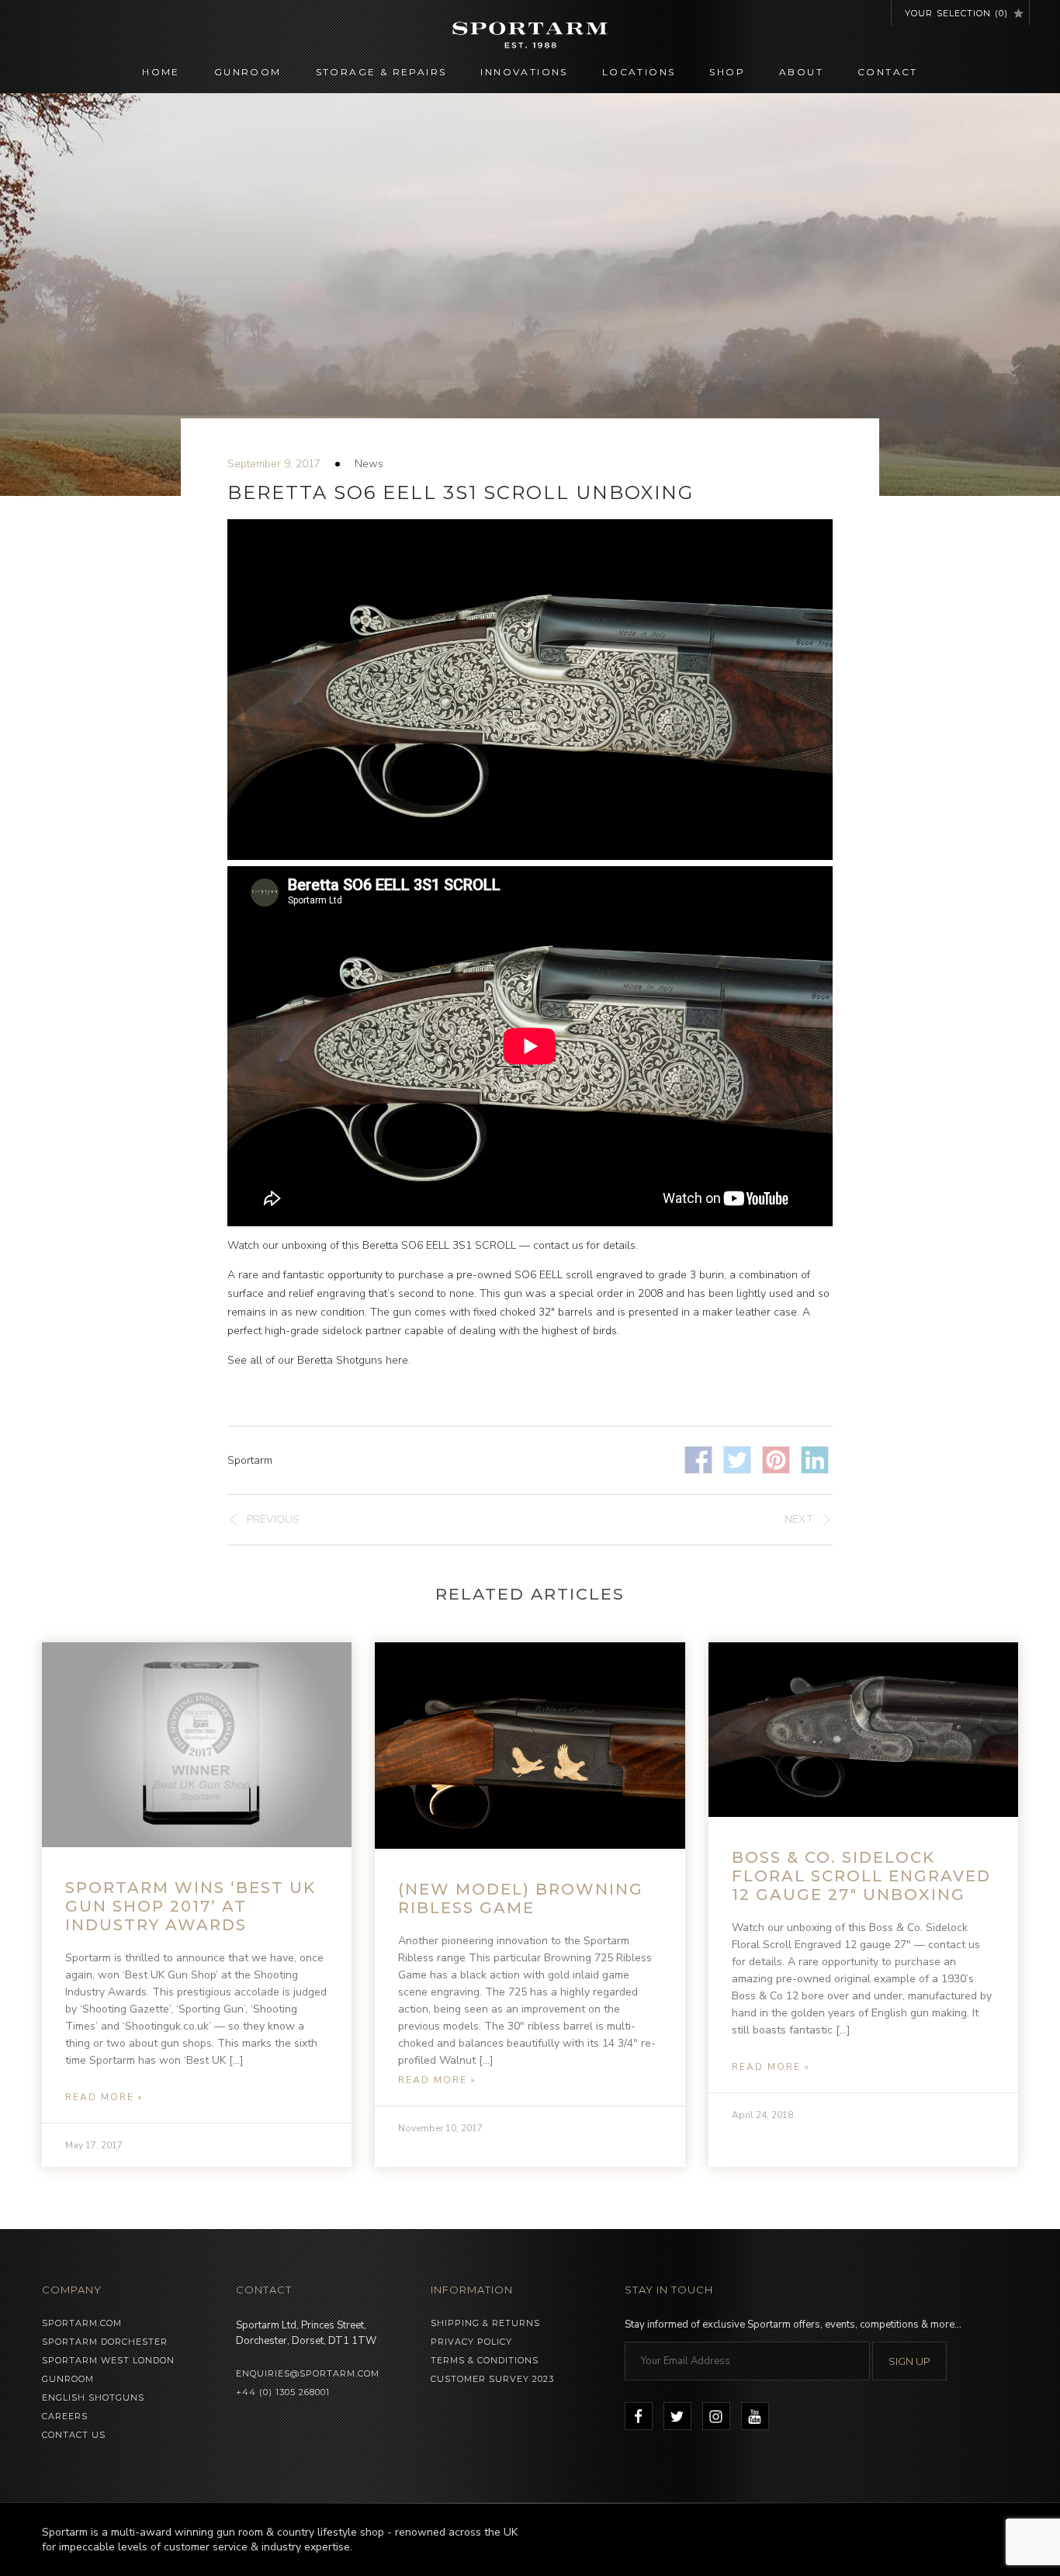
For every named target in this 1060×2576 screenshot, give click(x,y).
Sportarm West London (108, 2360)
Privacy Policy (471, 2342)
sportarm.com (82, 2323)
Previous (273, 1519)
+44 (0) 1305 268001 (283, 2392)
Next (799, 1519)
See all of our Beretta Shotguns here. (319, 1360)
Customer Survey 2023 (492, 2379)
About (801, 72)
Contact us (74, 2435)
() (956, 13)
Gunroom (248, 72)
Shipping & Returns (485, 2323)
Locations (639, 72)
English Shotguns (93, 2397)
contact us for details (584, 1245)
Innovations (524, 72)
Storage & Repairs (381, 72)
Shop (727, 72)
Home (161, 72)
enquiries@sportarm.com (308, 2373)
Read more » (104, 2097)
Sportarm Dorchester (105, 2342)
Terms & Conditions (485, 2360)
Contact (888, 72)
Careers (65, 2416)
